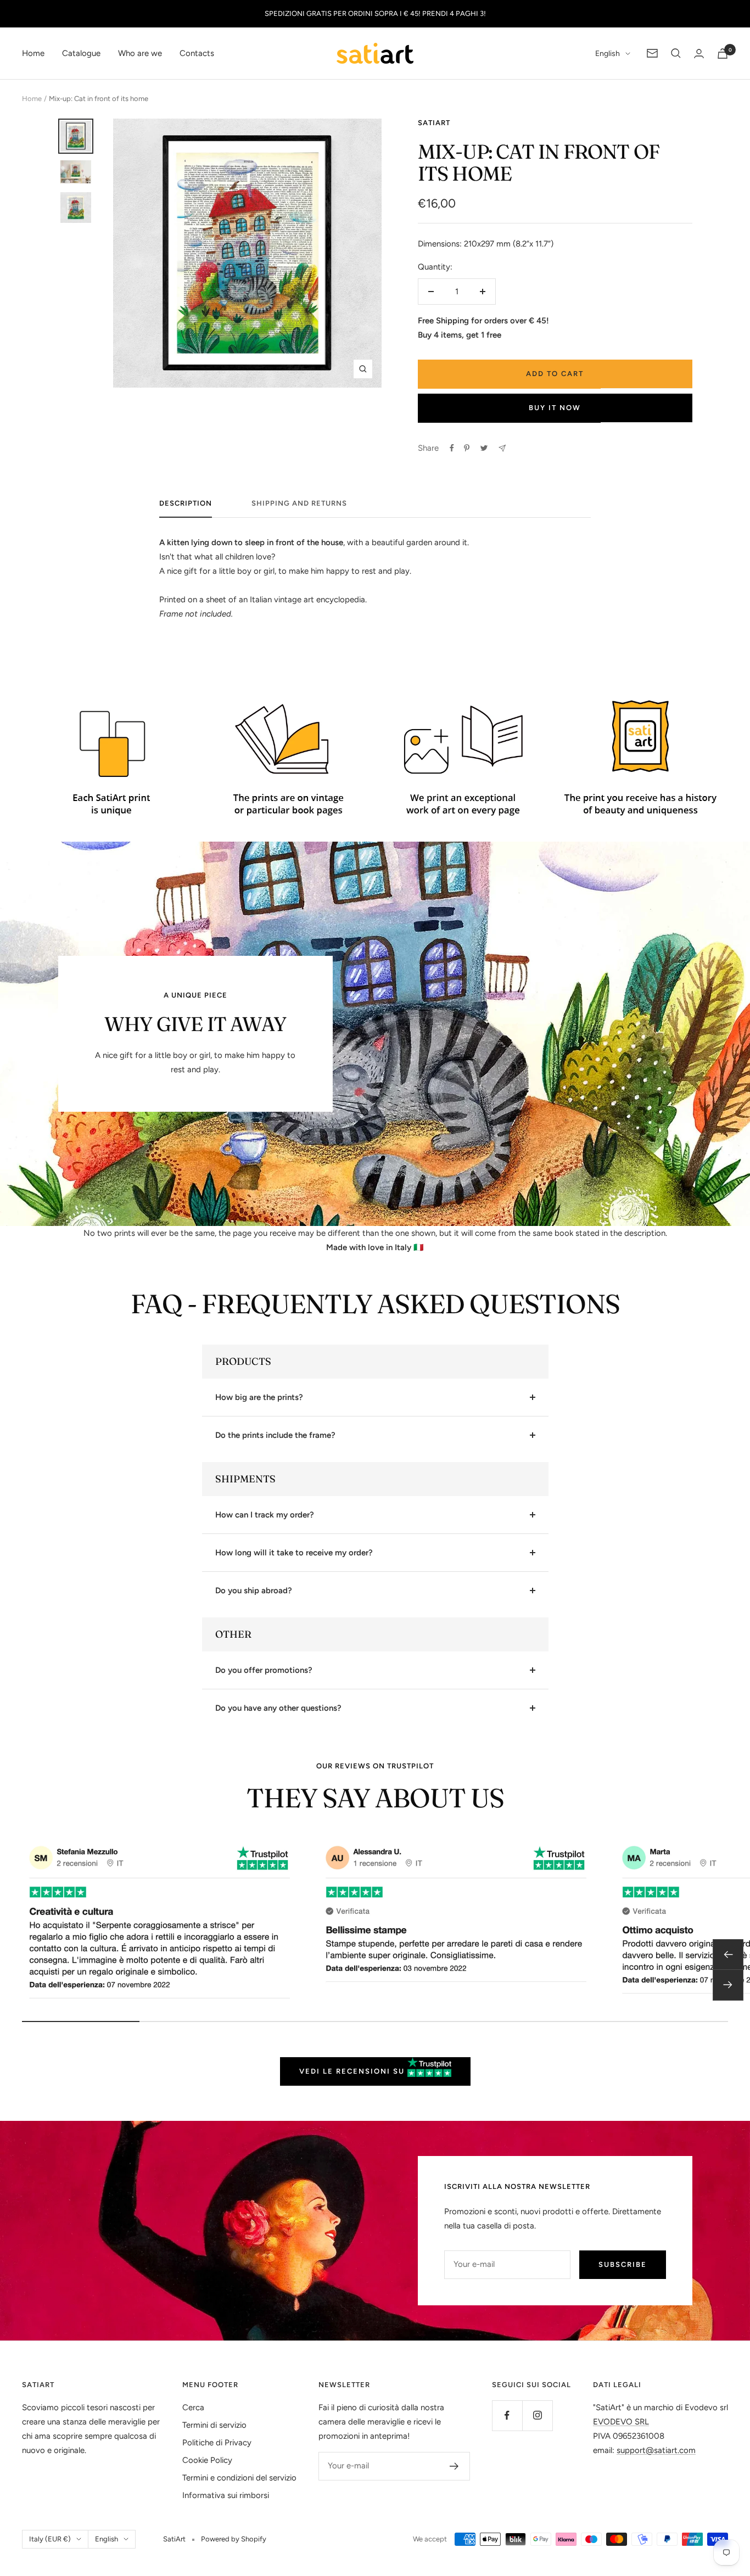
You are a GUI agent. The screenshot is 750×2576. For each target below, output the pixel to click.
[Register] (454, 2466)
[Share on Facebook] (452, 448)
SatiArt (434, 123)
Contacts (197, 53)
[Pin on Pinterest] (467, 448)
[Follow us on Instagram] (537, 2415)
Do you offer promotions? (264, 1670)
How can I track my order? (265, 1515)
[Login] (699, 54)
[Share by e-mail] (502, 448)
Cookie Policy (207, 2460)
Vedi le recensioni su (353, 2071)
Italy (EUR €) (50, 2539)
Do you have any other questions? (278, 1708)
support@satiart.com (656, 2450)
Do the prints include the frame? (275, 1435)
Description (186, 503)
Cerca (193, 2407)
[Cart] (723, 54)
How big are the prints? (259, 1397)
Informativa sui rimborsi (226, 2495)
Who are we (140, 53)
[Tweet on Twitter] (484, 448)
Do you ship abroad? (254, 1591)
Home (33, 53)
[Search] (676, 53)
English (608, 54)
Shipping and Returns (299, 503)
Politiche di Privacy (217, 2443)
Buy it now (555, 408)
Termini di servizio (214, 2425)
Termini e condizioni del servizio (239, 2478)
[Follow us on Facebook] (507, 2415)
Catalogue (81, 53)
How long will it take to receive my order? (294, 1553)
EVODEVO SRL (621, 2422)
